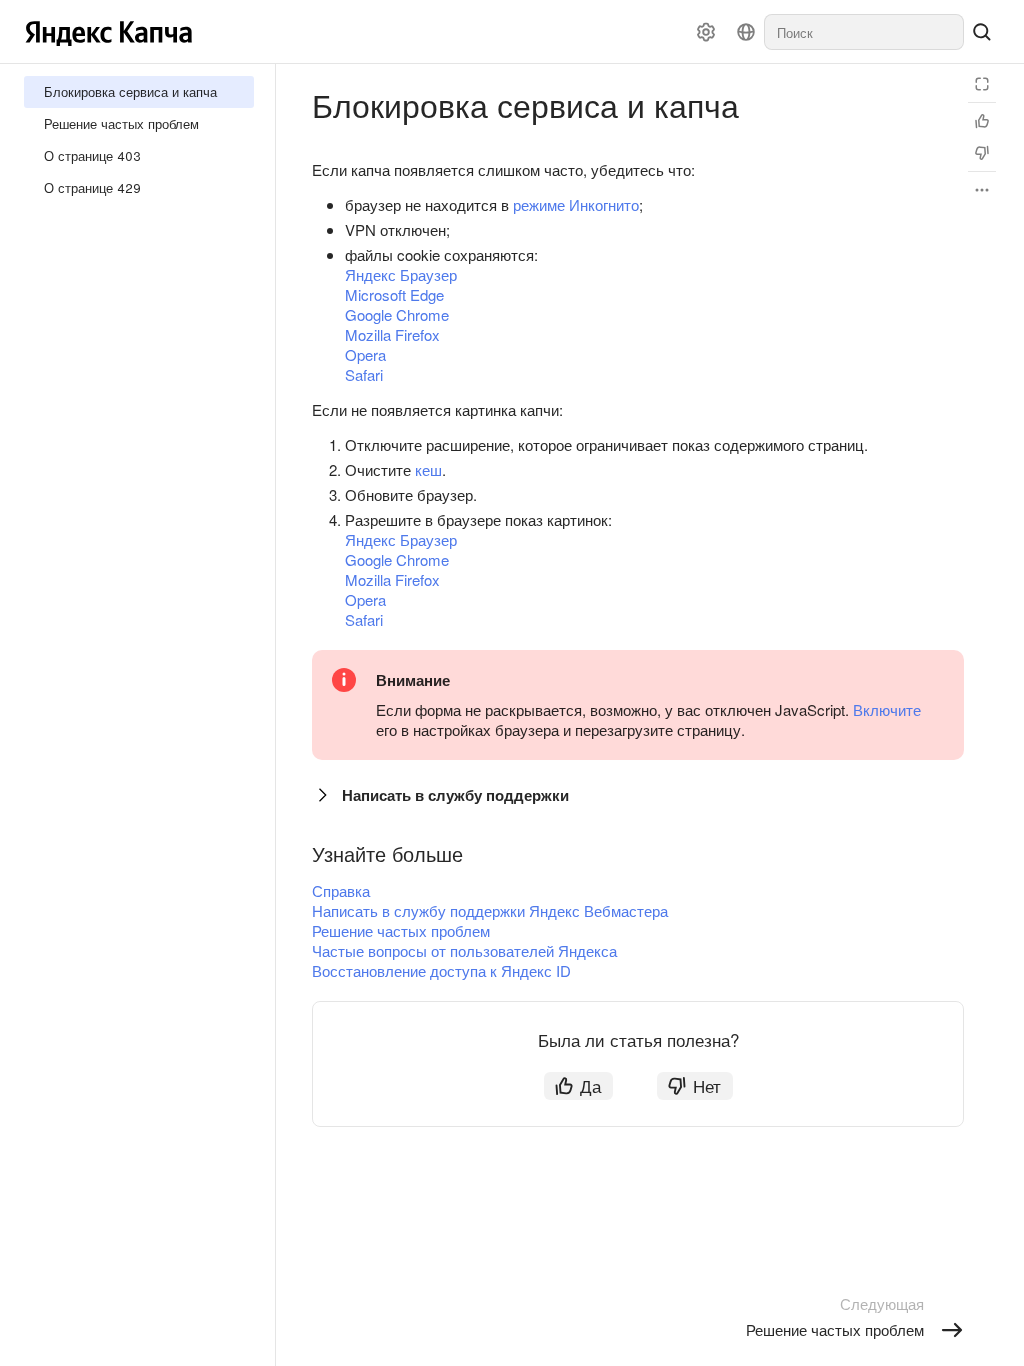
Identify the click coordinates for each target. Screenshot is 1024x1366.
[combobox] (864, 32)
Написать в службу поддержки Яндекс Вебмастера (490, 910)
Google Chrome (397, 314)
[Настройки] (706, 32)
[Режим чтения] (982, 84)
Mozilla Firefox (392, 334)
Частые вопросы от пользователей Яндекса (464, 950)
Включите (887, 709)
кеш (428, 469)
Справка (341, 890)
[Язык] (746, 32)
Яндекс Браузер (401, 274)
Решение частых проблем (401, 930)
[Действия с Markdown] (982, 190)
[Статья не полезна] (982, 153)
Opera (365, 354)
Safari (364, 374)
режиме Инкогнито (576, 204)
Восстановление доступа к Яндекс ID (441, 970)
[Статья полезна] (982, 121)
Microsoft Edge (394, 294)
